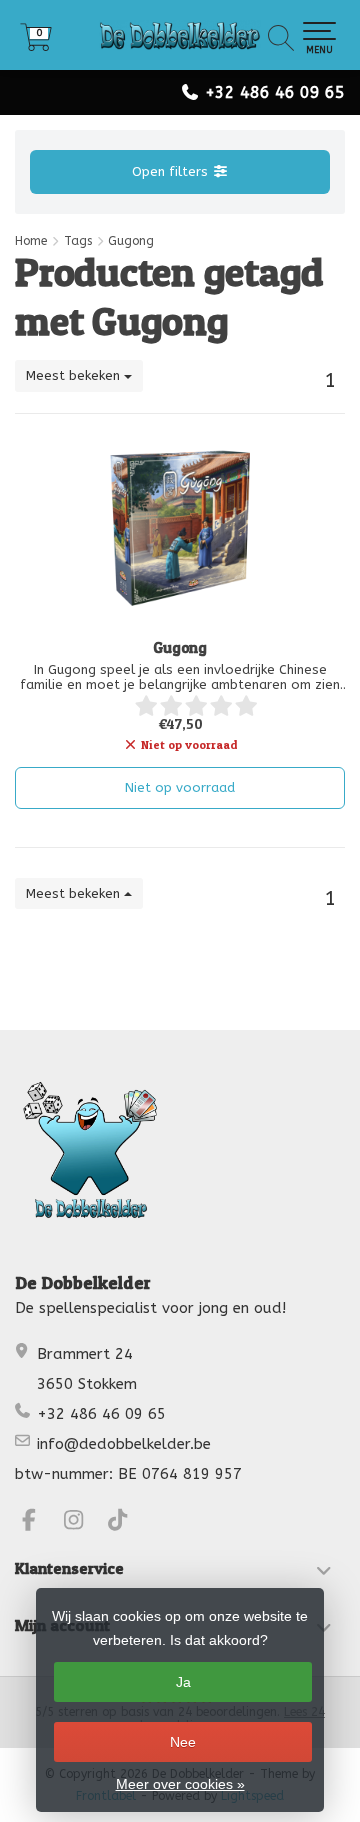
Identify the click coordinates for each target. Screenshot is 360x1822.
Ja (183, 1682)
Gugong (180, 648)
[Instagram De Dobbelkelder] (82, 1523)
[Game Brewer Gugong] (180, 529)
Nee (183, 1742)
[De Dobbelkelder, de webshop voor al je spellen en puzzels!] (180, 35)
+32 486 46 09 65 (275, 92)
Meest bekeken (75, 375)
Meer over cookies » (180, 1784)
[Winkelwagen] (36, 44)
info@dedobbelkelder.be (124, 1444)
